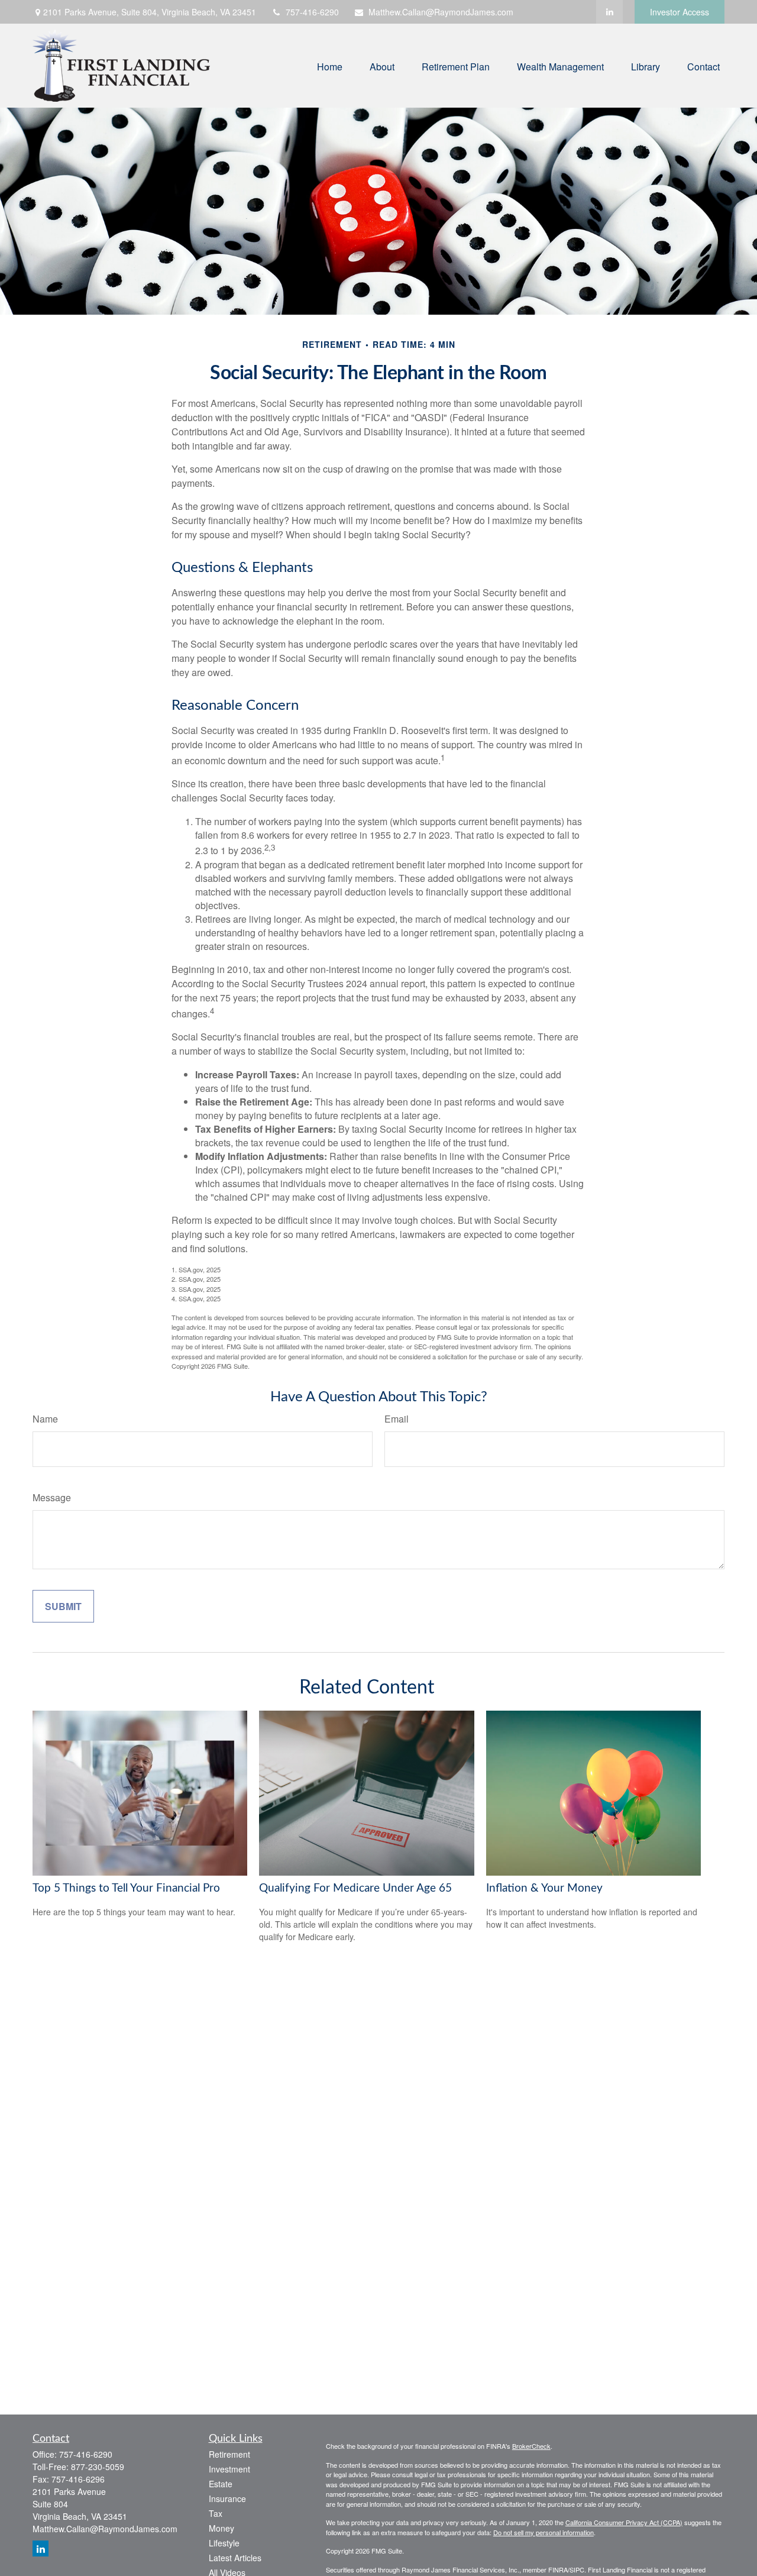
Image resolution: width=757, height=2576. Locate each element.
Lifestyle (224, 2543)
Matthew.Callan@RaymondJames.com (441, 12)
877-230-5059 (98, 2467)
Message (52, 1497)
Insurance (227, 2499)
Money (221, 2528)
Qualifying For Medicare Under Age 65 (355, 1888)
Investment (229, 2469)
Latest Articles (235, 2558)
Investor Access (680, 12)
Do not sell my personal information (544, 2532)
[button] (330, 65)
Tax (216, 2513)
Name (45, 1419)
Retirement (229, 2454)
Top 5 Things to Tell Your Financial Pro (126, 1888)
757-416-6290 (312, 12)
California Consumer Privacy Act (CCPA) (624, 2522)
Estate (221, 2484)
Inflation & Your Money (544, 1888)
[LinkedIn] (609, 12)
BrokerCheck (531, 2446)
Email (397, 1419)
